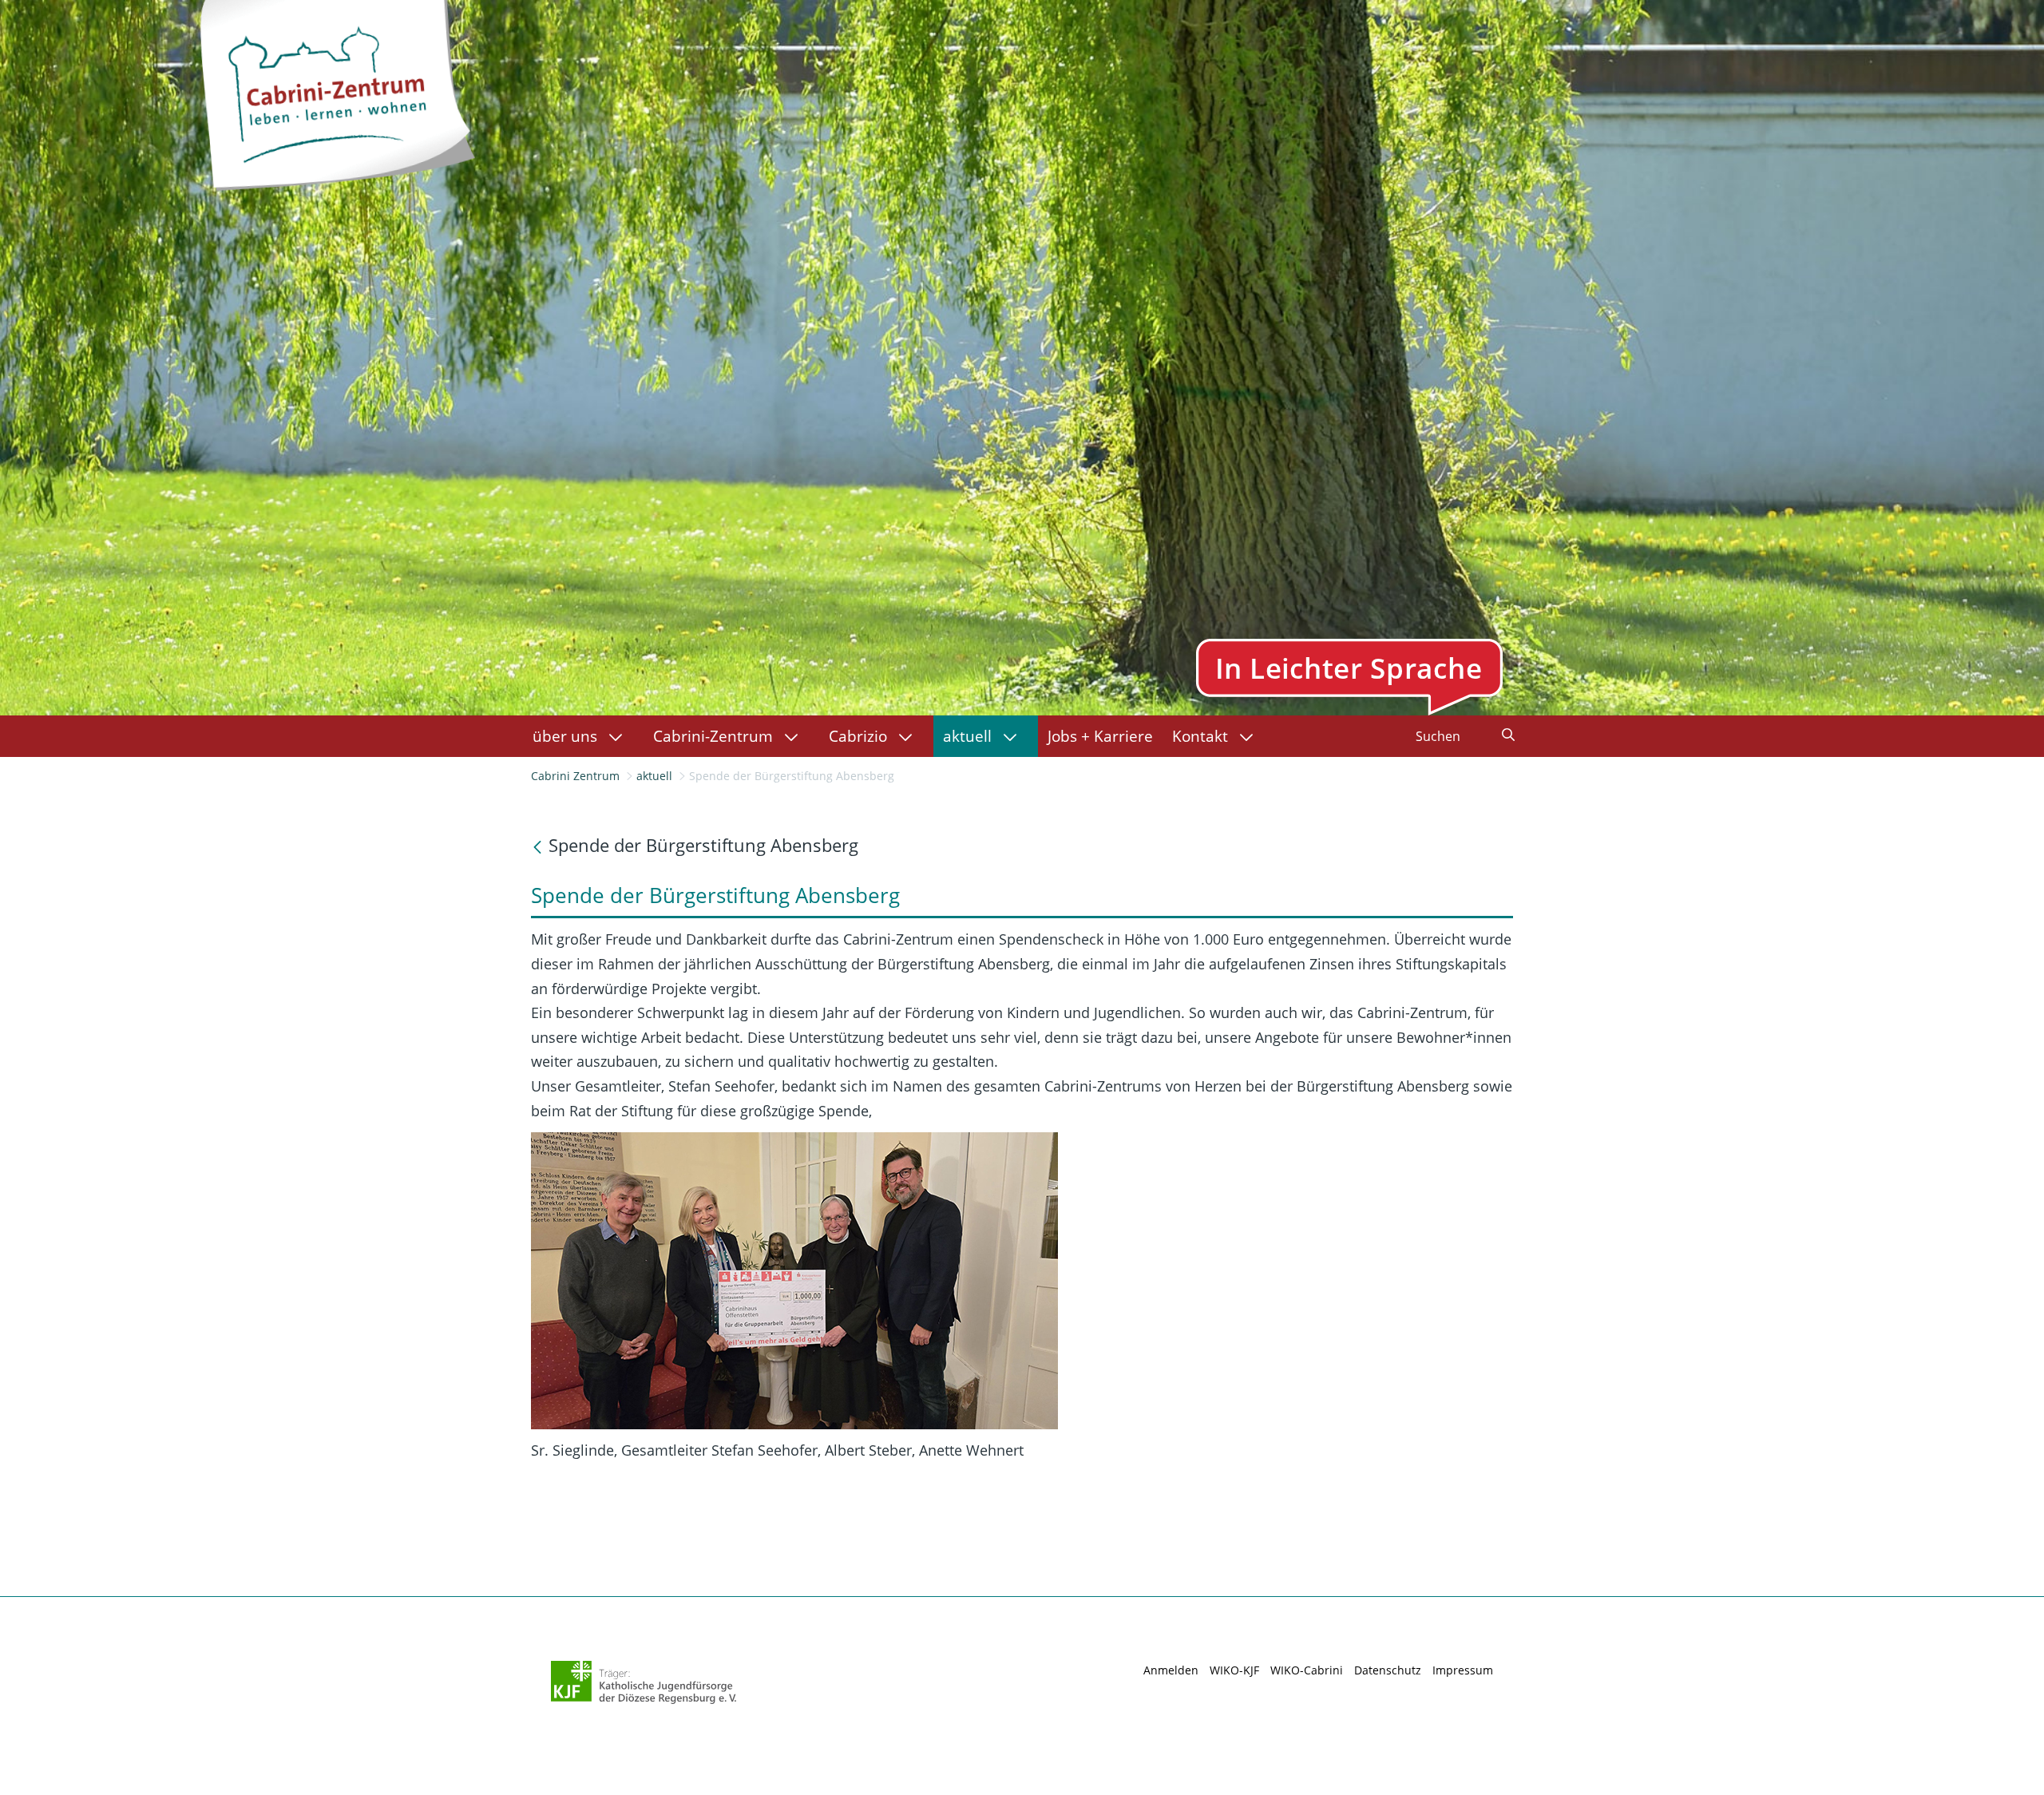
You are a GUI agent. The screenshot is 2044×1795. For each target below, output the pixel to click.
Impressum (1463, 1670)
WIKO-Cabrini (1307, 1670)
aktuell (654, 776)
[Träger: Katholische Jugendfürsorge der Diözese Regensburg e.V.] (644, 1682)
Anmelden (1171, 1670)
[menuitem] (583, 736)
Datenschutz (1388, 1670)
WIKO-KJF (1234, 1670)
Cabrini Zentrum (575, 776)
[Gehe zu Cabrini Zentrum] (336, 91)
